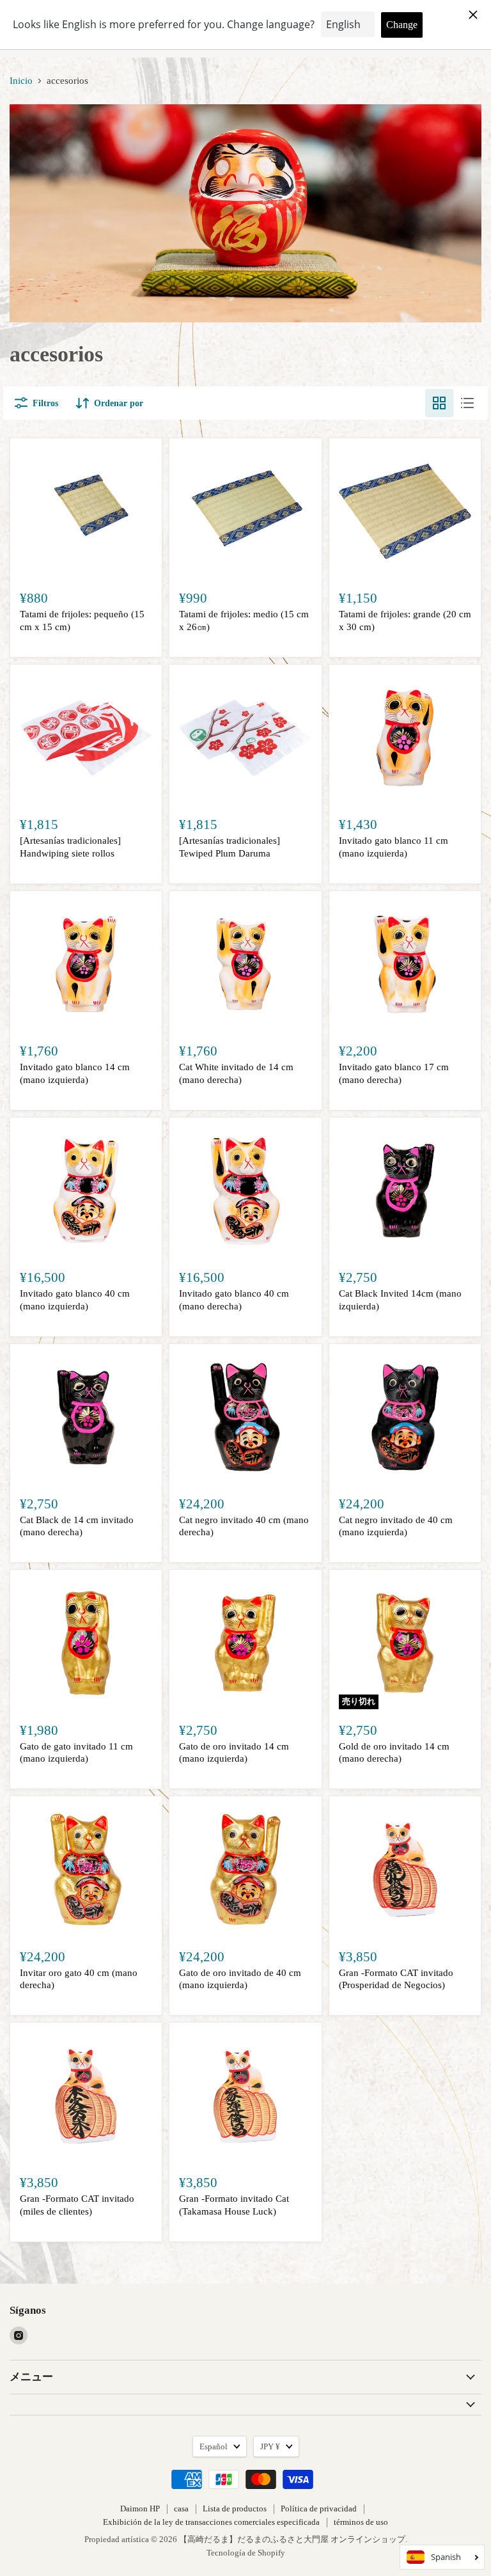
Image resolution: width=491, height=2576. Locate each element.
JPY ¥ (270, 2446)
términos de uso (361, 2522)
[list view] (467, 403)
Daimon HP (140, 2509)
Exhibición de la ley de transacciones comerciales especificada (211, 2522)
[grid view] (439, 403)
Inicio (21, 81)
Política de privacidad (319, 2509)
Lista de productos (235, 2509)
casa (181, 2509)
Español (214, 2446)
